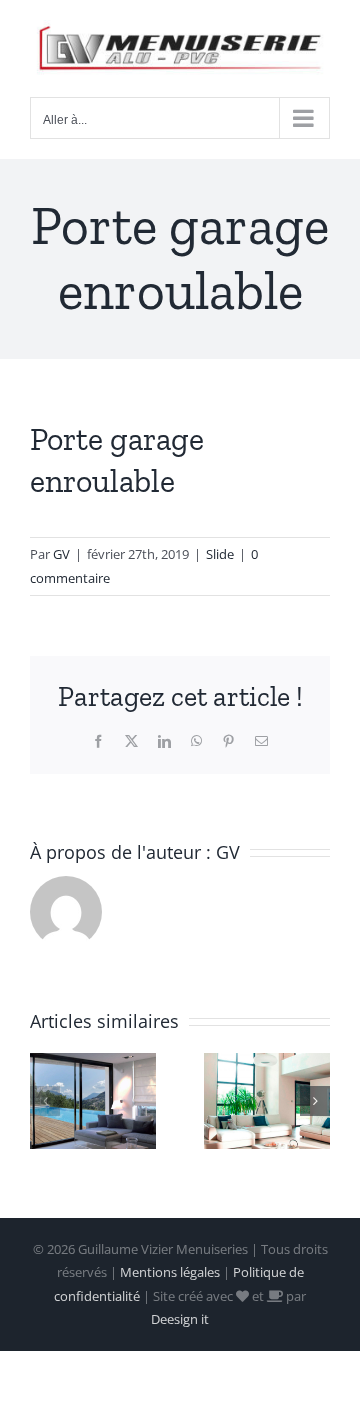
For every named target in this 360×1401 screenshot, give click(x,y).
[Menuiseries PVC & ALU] (93, 1101)
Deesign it (180, 1319)
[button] (45, 1101)
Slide (220, 554)
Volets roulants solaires (242, 1101)
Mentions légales (170, 1272)
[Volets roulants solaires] (267, 1101)
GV (61, 554)
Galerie (117, 1101)
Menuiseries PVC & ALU (68, 1101)
